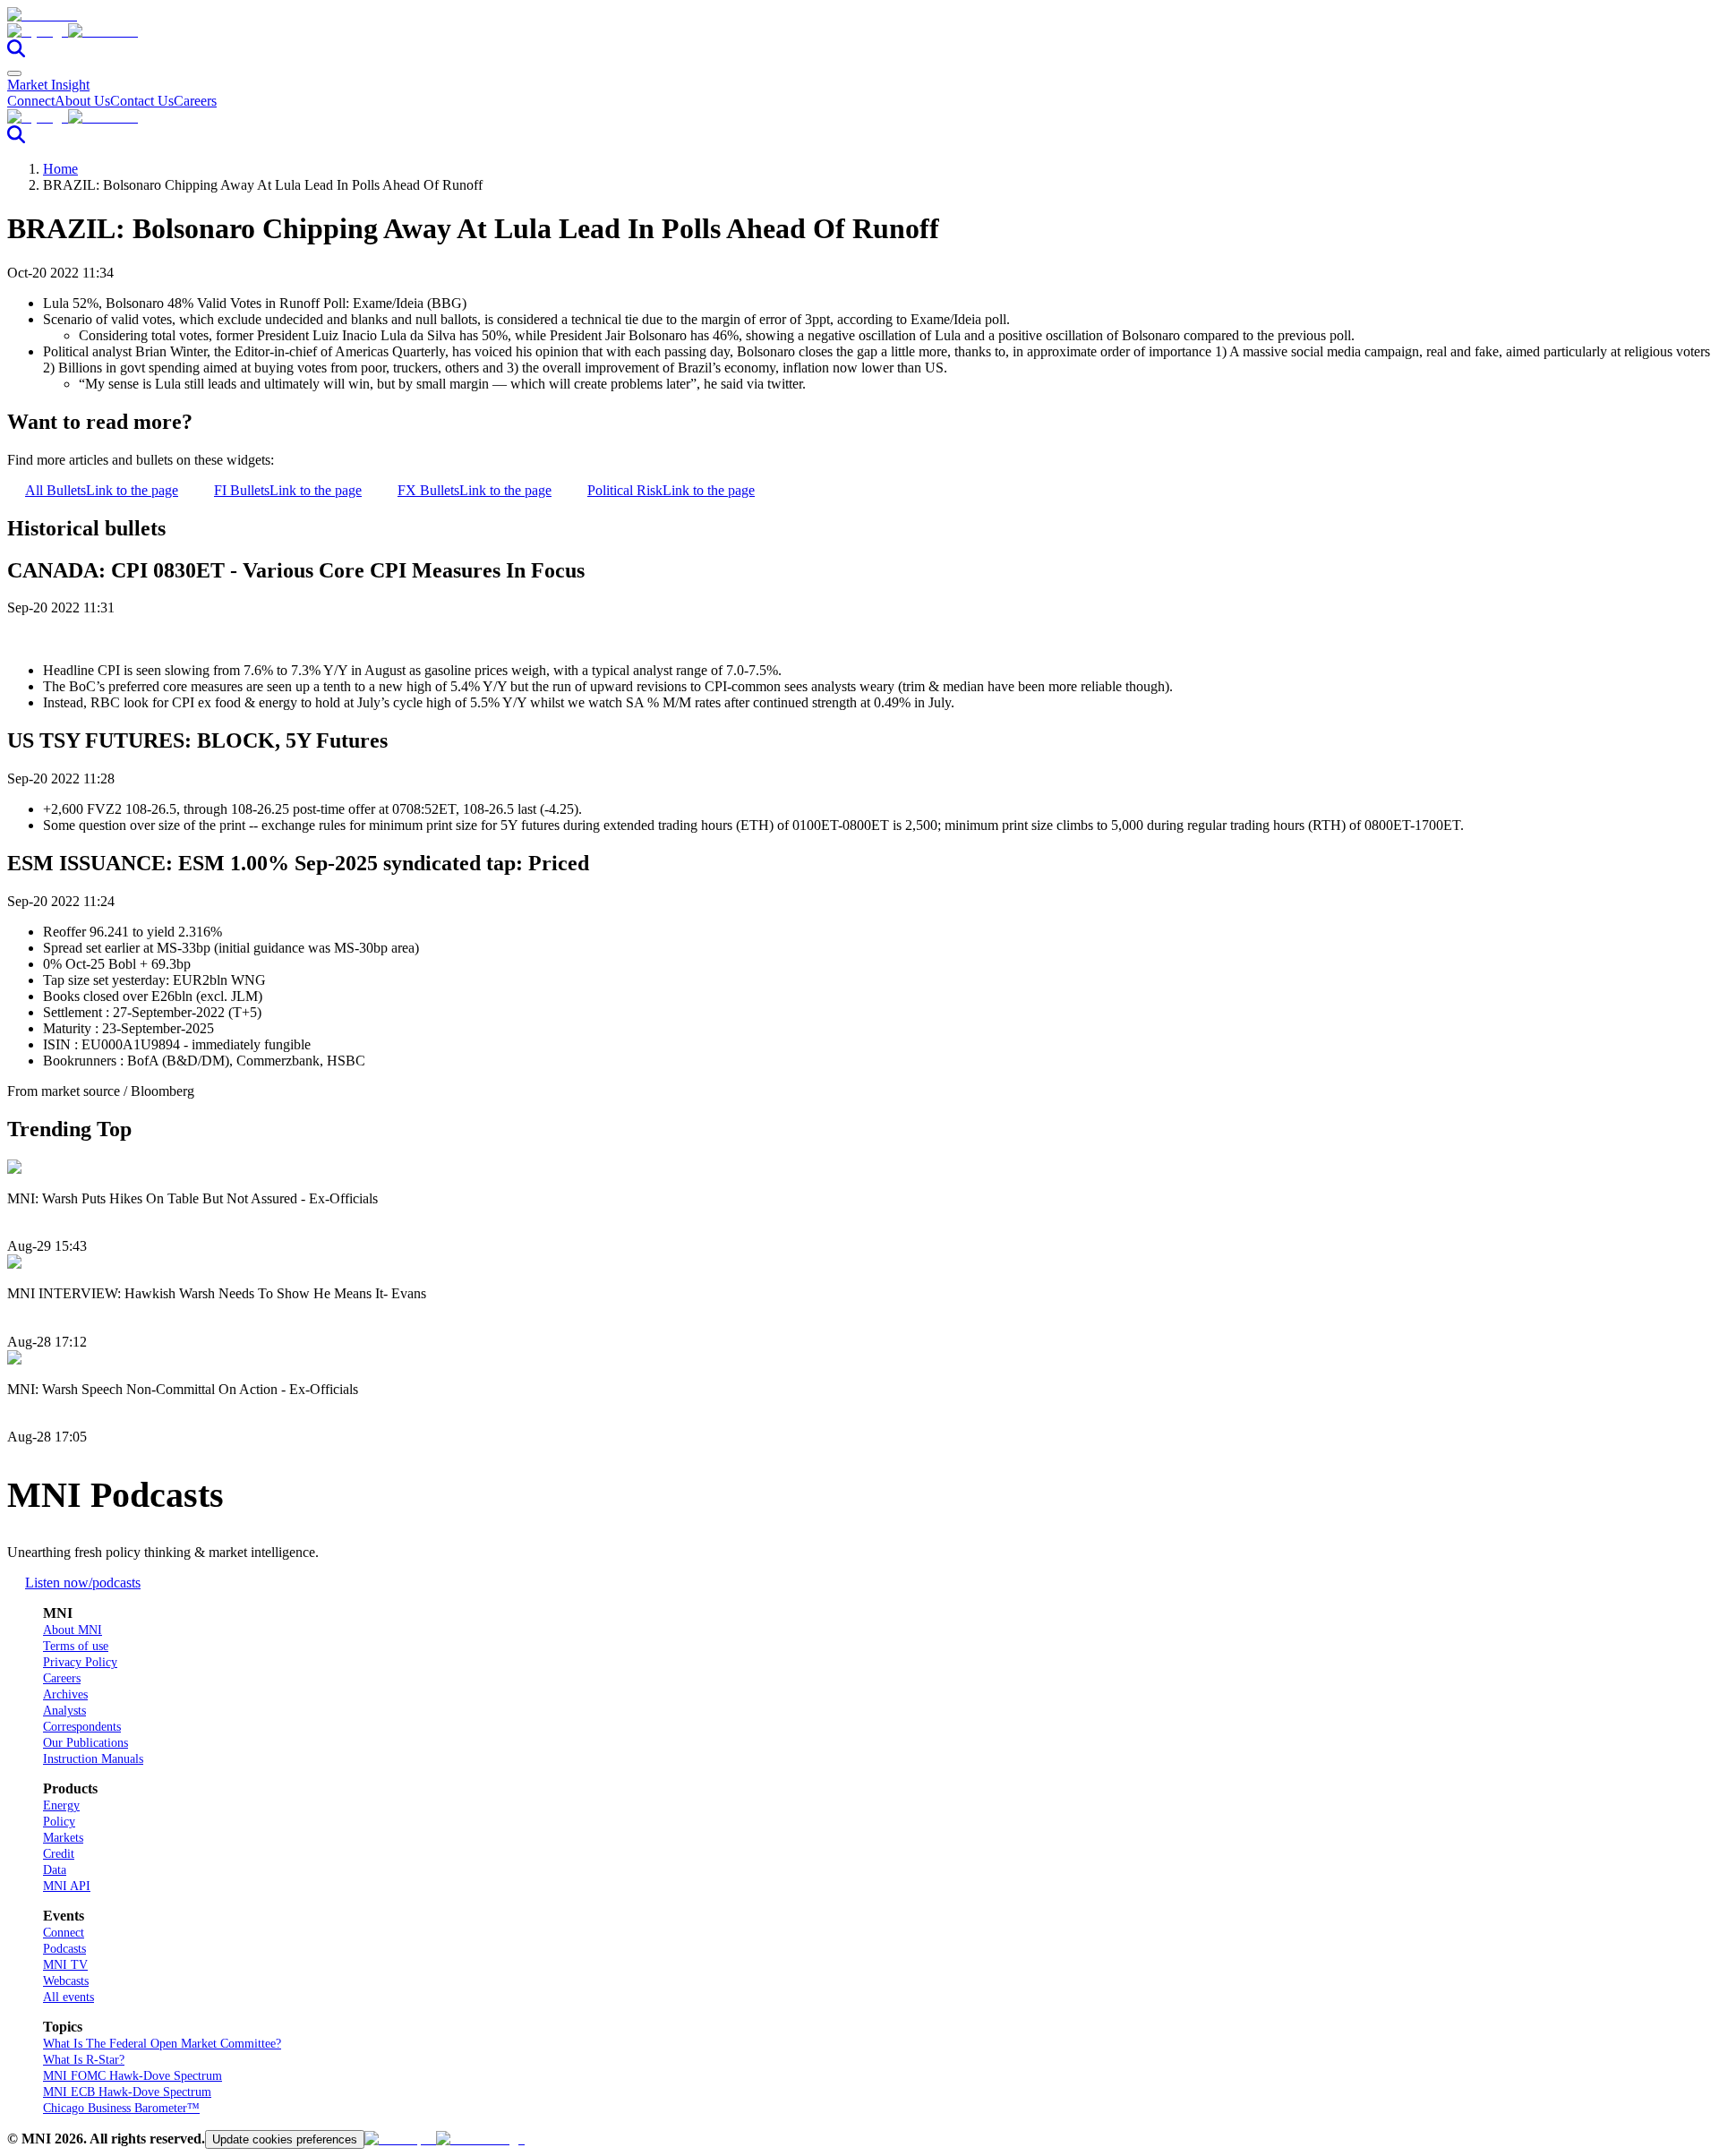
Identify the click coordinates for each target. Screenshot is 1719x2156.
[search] (16, 52)
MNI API (67, 1886)
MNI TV (65, 1965)
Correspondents (82, 1727)
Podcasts (64, 1949)
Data (55, 1870)
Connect (31, 101)
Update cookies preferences (285, 2139)
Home (60, 169)
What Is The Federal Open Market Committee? (162, 2044)
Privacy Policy (80, 1662)
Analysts (64, 1711)
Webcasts (66, 1981)
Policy (59, 1822)
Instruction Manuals (93, 1759)
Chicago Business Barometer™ (121, 2108)
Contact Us (142, 101)
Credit (59, 1854)
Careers (195, 101)
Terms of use (76, 1646)
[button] (859, 31)
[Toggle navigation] (14, 73)
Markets (63, 1838)
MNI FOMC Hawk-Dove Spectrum (133, 2076)
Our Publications (86, 1743)
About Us (82, 101)
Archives (65, 1694)
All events (68, 1997)
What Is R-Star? (84, 2060)
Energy (61, 1805)
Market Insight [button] (48, 85)
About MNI (73, 1630)
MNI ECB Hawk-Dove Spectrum (127, 2092)
